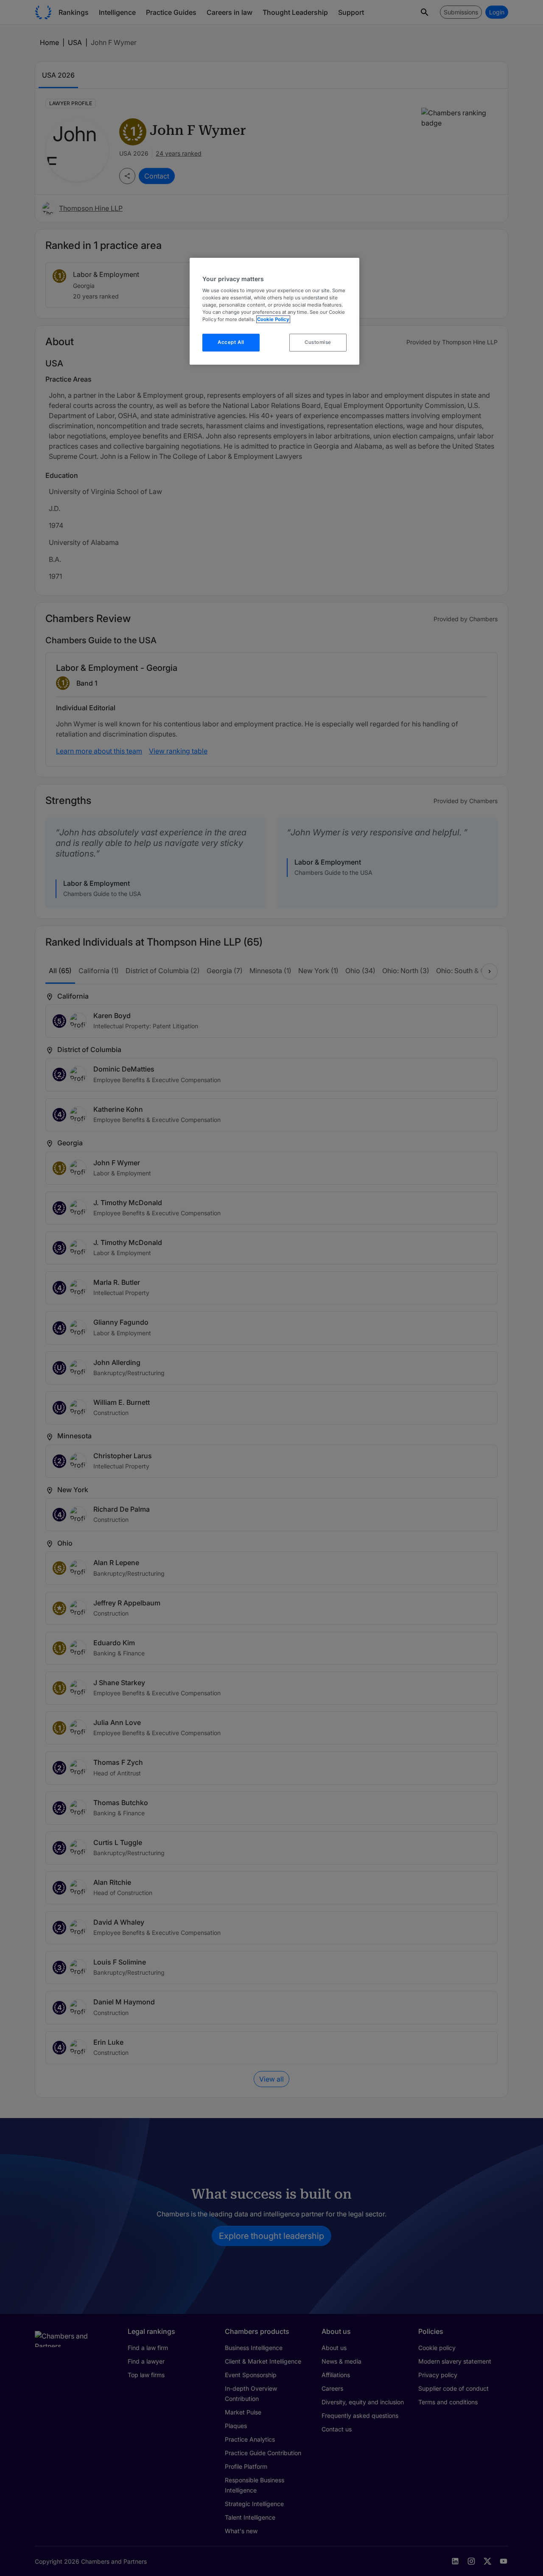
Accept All (231, 342)
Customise (318, 342)
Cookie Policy (273, 319)
